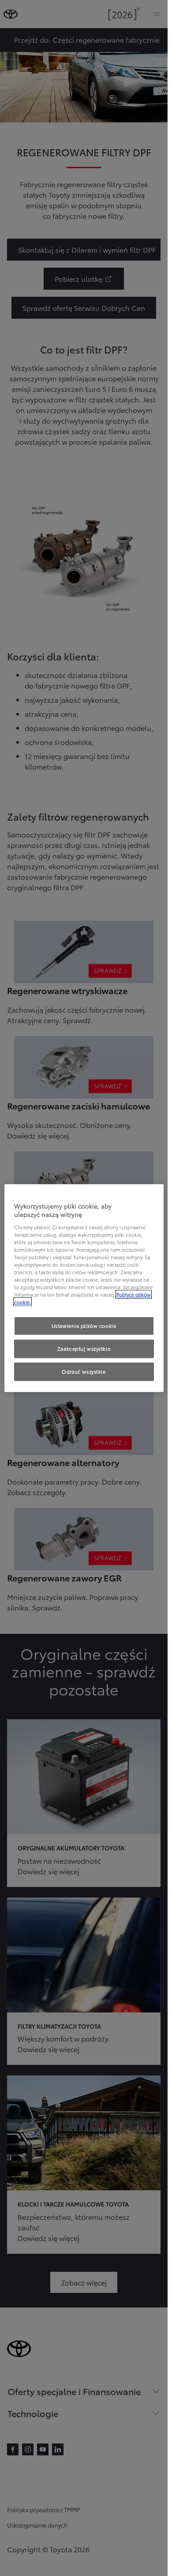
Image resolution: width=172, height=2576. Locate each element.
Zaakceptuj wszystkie (84, 1349)
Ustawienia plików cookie (84, 1326)
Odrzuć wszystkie (84, 1371)
